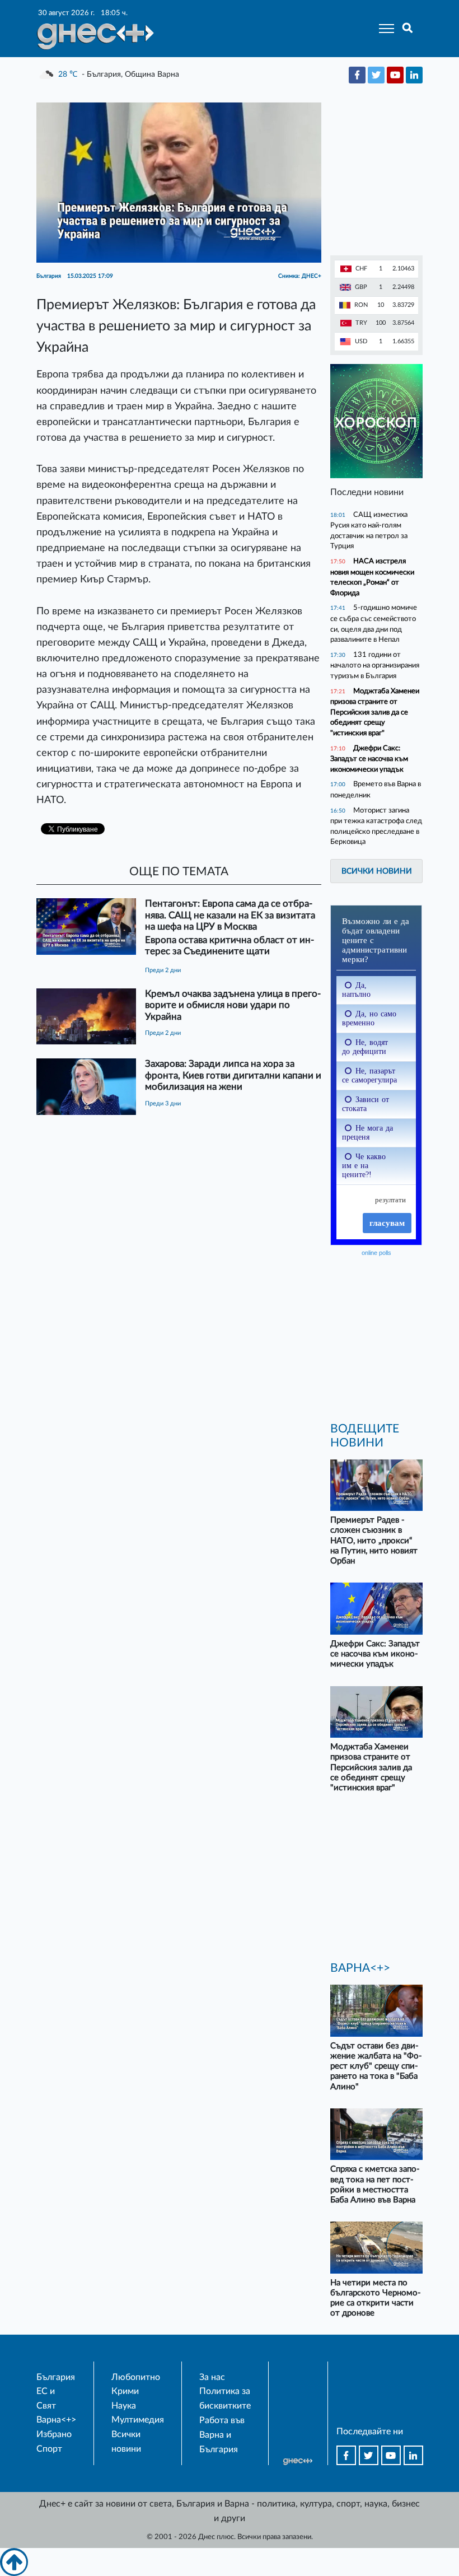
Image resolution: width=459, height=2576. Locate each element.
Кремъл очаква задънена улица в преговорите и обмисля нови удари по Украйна (233, 1005)
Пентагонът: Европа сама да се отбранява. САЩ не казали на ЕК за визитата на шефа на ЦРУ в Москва (230, 915)
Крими (125, 2391)
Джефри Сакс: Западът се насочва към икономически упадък (369, 759)
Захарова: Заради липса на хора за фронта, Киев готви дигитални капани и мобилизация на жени (233, 1075)
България (56, 2377)
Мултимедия (138, 2420)
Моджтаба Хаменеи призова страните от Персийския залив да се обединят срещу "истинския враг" (375, 712)
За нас (212, 2377)
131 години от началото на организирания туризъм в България (375, 665)
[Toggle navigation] (383, 29)
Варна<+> (56, 2420)
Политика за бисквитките (225, 2398)
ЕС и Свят (46, 2398)
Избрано (54, 2434)
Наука (124, 2406)
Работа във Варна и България (222, 2435)
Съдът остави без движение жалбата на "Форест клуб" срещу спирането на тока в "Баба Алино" (376, 2066)
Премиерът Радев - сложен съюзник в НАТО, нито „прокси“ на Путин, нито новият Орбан (374, 1541)
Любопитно (136, 2377)
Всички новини (377, 871)
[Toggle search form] (408, 29)
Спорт (49, 2449)
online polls (376, 1253)
